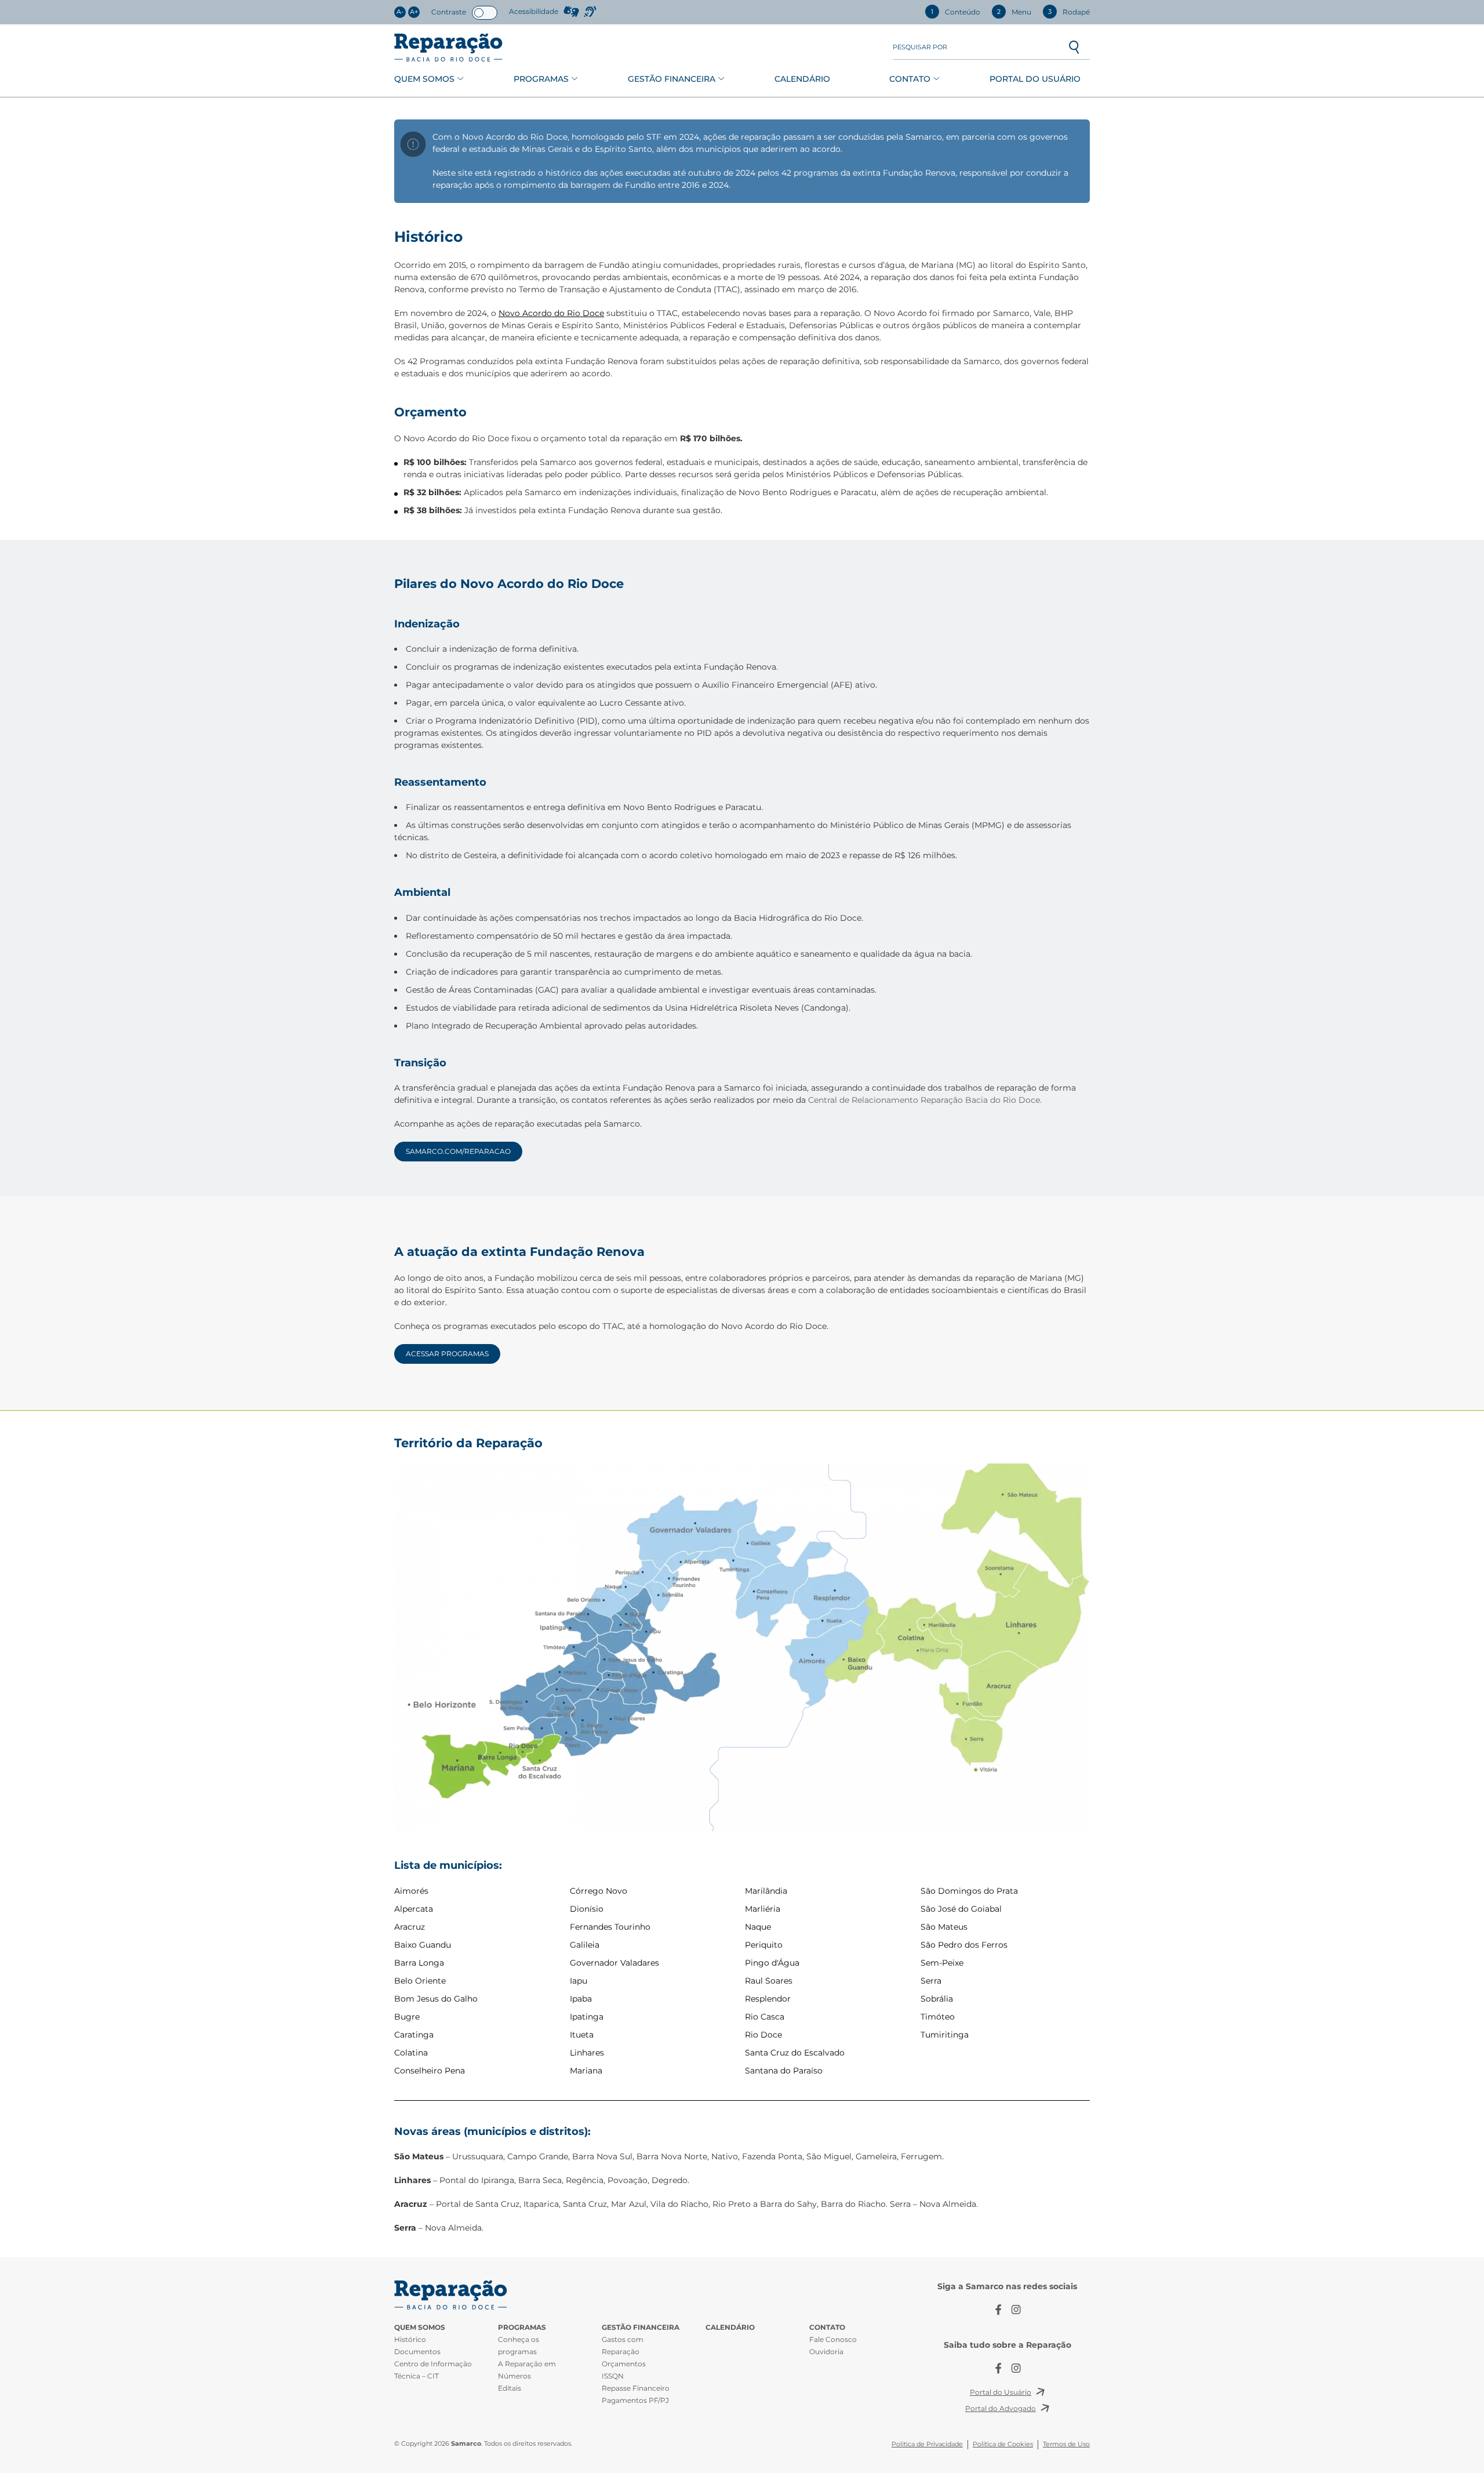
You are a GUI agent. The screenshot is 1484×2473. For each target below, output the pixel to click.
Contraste (449, 12)
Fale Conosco (833, 2339)
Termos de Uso (1066, 2444)
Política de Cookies (1003, 2444)
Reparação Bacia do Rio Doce (448, 48)
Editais (510, 2388)
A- (400, 12)
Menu (1014, 12)
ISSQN (613, 2376)
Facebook (999, 2310)
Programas (541, 79)
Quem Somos (424, 79)
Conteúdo (956, 12)
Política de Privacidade (927, 2444)
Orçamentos (624, 2364)
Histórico (410, 2339)
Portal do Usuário (1035, 79)
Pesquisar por (920, 47)
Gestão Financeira (672, 79)
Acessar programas (447, 1354)
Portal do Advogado (1001, 2408)
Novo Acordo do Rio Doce (551, 313)
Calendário (802, 79)
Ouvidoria (826, 2352)
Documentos (417, 2352)
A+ (414, 12)
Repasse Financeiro (636, 2388)
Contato (910, 79)
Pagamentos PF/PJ (635, 2400)
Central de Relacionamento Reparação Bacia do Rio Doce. (925, 1100)
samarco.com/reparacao (458, 1151)
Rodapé (1069, 12)
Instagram (1016, 2310)
